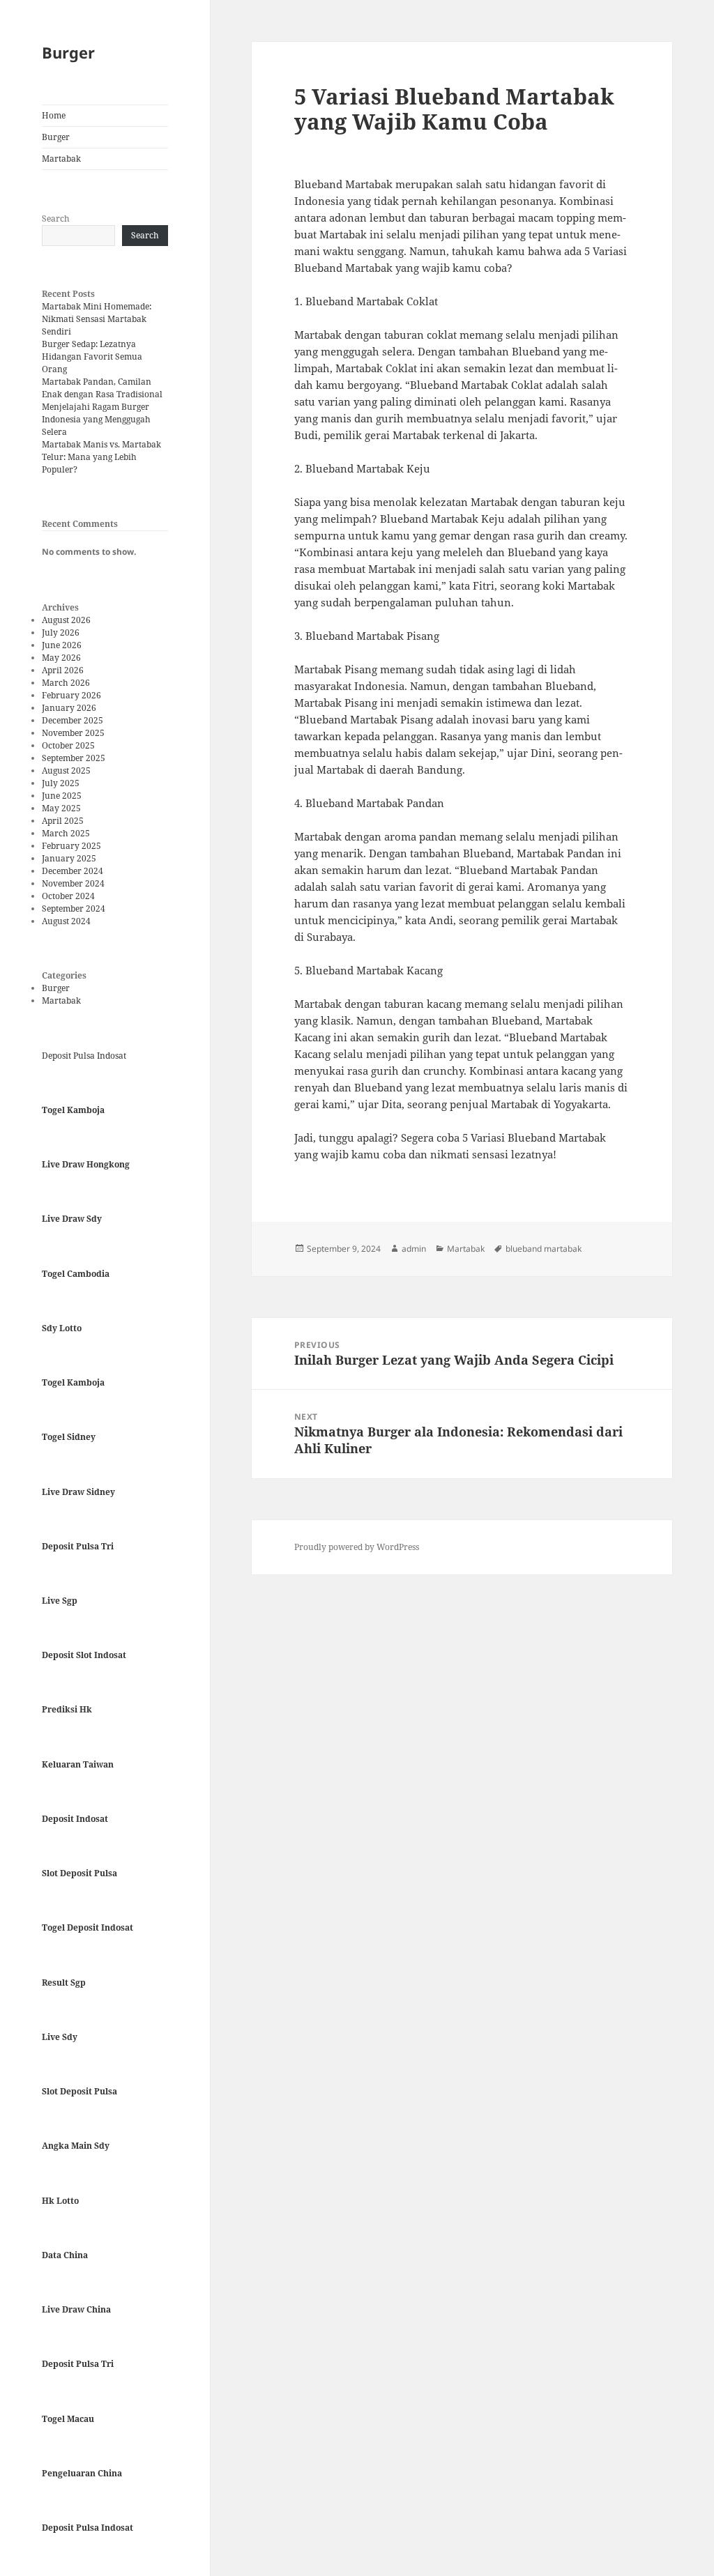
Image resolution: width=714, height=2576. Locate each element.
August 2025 (66, 770)
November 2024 (73, 883)
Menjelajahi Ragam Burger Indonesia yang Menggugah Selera (96, 419)
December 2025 (73, 720)
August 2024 (66, 921)
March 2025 (66, 833)
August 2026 (66, 620)
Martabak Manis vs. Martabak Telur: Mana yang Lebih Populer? (101, 457)
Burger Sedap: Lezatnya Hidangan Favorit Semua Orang (92, 356)
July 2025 (61, 783)
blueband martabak (544, 1249)
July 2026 (61, 632)
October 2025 (68, 745)
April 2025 (63, 821)
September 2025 (74, 758)
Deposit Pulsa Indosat (84, 1056)
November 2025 (73, 733)
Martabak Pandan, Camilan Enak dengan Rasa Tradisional (102, 388)
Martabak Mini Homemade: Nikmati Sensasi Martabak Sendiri (97, 319)
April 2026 (63, 670)
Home (54, 115)
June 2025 (62, 796)
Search (56, 219)
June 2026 (62, 645)
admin (414, 1249)
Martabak (61, 159)
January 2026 (69, 708)
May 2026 (61, 658)
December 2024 (73, 871)
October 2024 (68, 896)
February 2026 (71, 695)
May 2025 (61, 808)
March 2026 (66, 683)
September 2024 (74, 909)
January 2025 (69, 858)
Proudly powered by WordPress (357, 1547)
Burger (68, 52)
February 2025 (71, 846)
